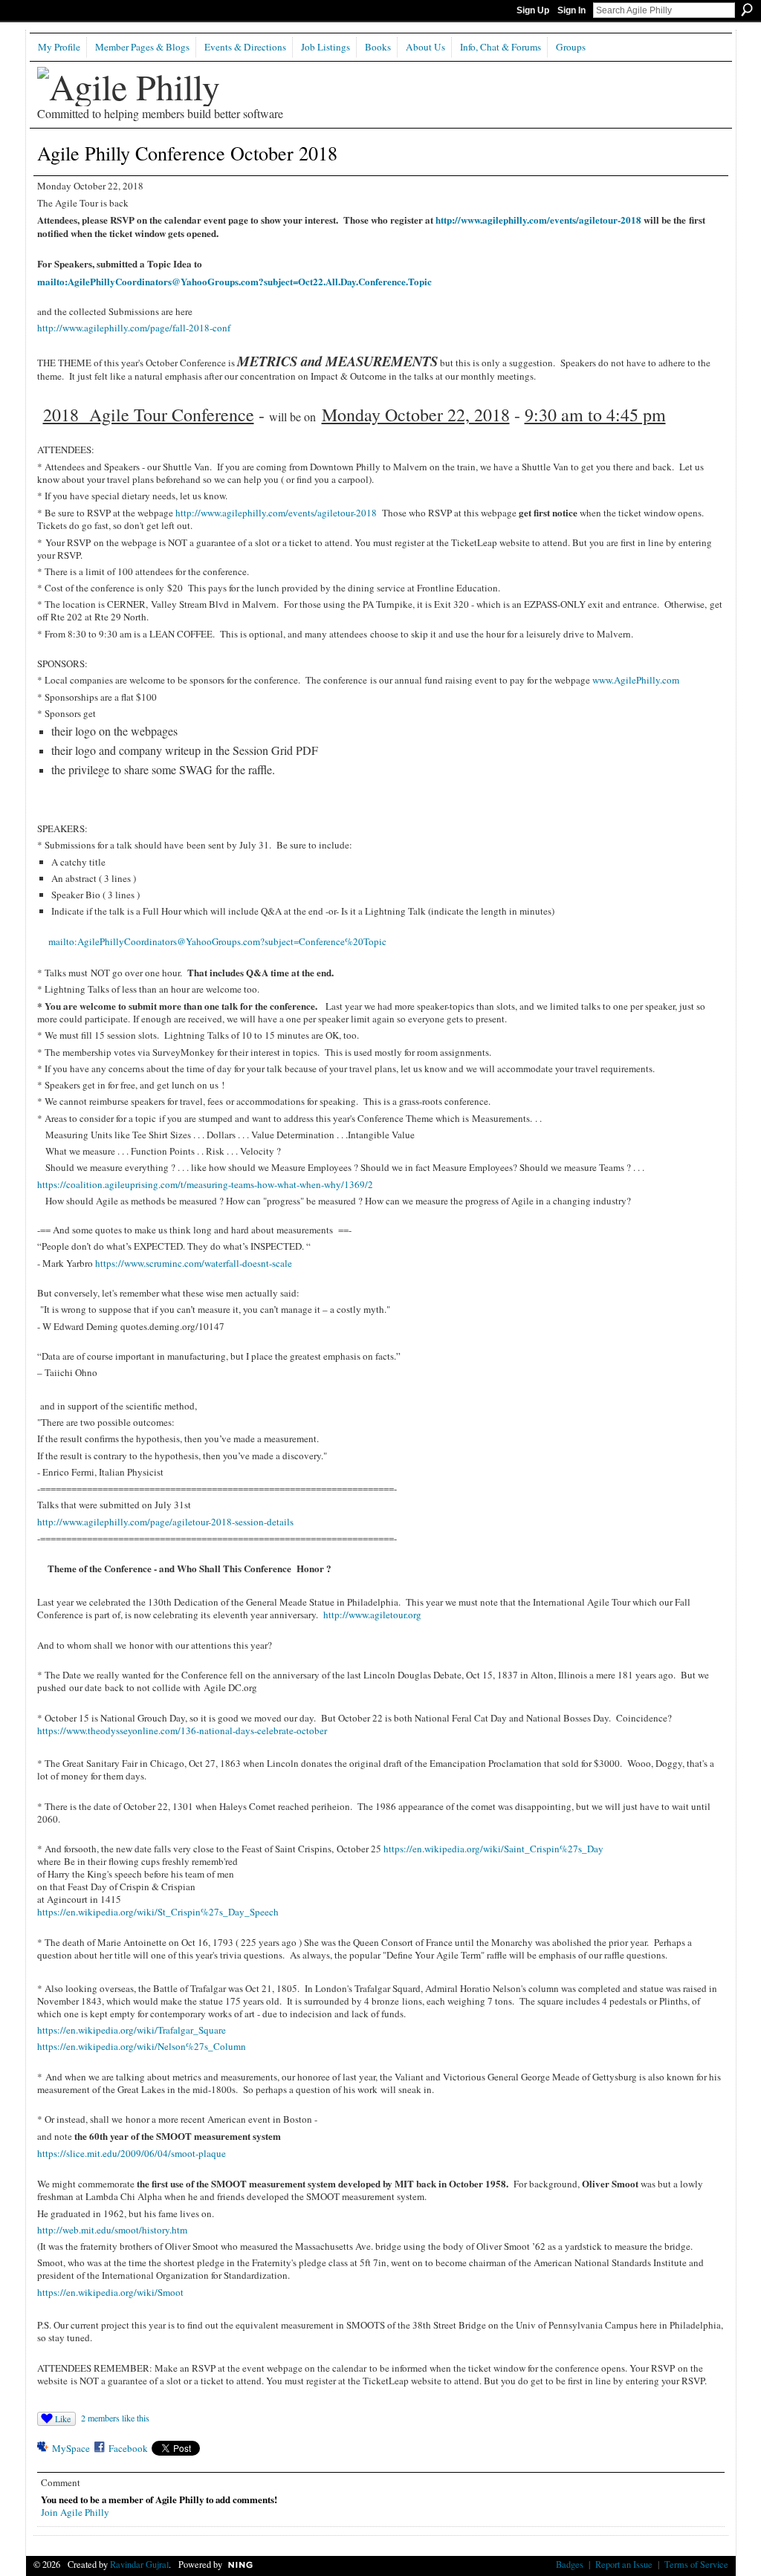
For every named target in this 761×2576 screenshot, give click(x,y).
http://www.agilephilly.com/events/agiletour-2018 (538, 220)
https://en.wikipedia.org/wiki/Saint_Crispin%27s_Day (493, 1849)
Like (63, 2418)
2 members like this (115, 2418)
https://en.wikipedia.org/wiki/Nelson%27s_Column (142, 2046)
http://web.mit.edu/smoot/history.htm (112, 2230)
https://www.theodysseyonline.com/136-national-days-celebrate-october (182, 1730)
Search (747, 10)
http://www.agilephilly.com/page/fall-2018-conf (134, 328)
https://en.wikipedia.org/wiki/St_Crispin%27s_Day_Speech (158, 1912)
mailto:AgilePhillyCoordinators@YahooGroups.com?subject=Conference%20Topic (217, 941)
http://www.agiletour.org (372, 1615)
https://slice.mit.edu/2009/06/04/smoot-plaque (132, 2153)
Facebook (128, 2448)
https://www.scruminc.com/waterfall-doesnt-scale (194, 1263)
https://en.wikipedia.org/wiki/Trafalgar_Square (132, 2030)
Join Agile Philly (75, 2512)
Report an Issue (624, 2564)
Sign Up (533, 10)
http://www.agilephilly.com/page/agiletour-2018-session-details (165, 1522)
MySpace (71, 2448)
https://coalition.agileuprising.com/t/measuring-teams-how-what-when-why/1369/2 (205, 1184)
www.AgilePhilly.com (636, 680)
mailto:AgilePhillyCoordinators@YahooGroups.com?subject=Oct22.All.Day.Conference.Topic (234, 281)
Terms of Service (696, 2564)
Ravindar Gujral (139, 2564)
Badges (570, 2564)
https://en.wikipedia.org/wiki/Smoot (110, 2292)
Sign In (571, 10)
